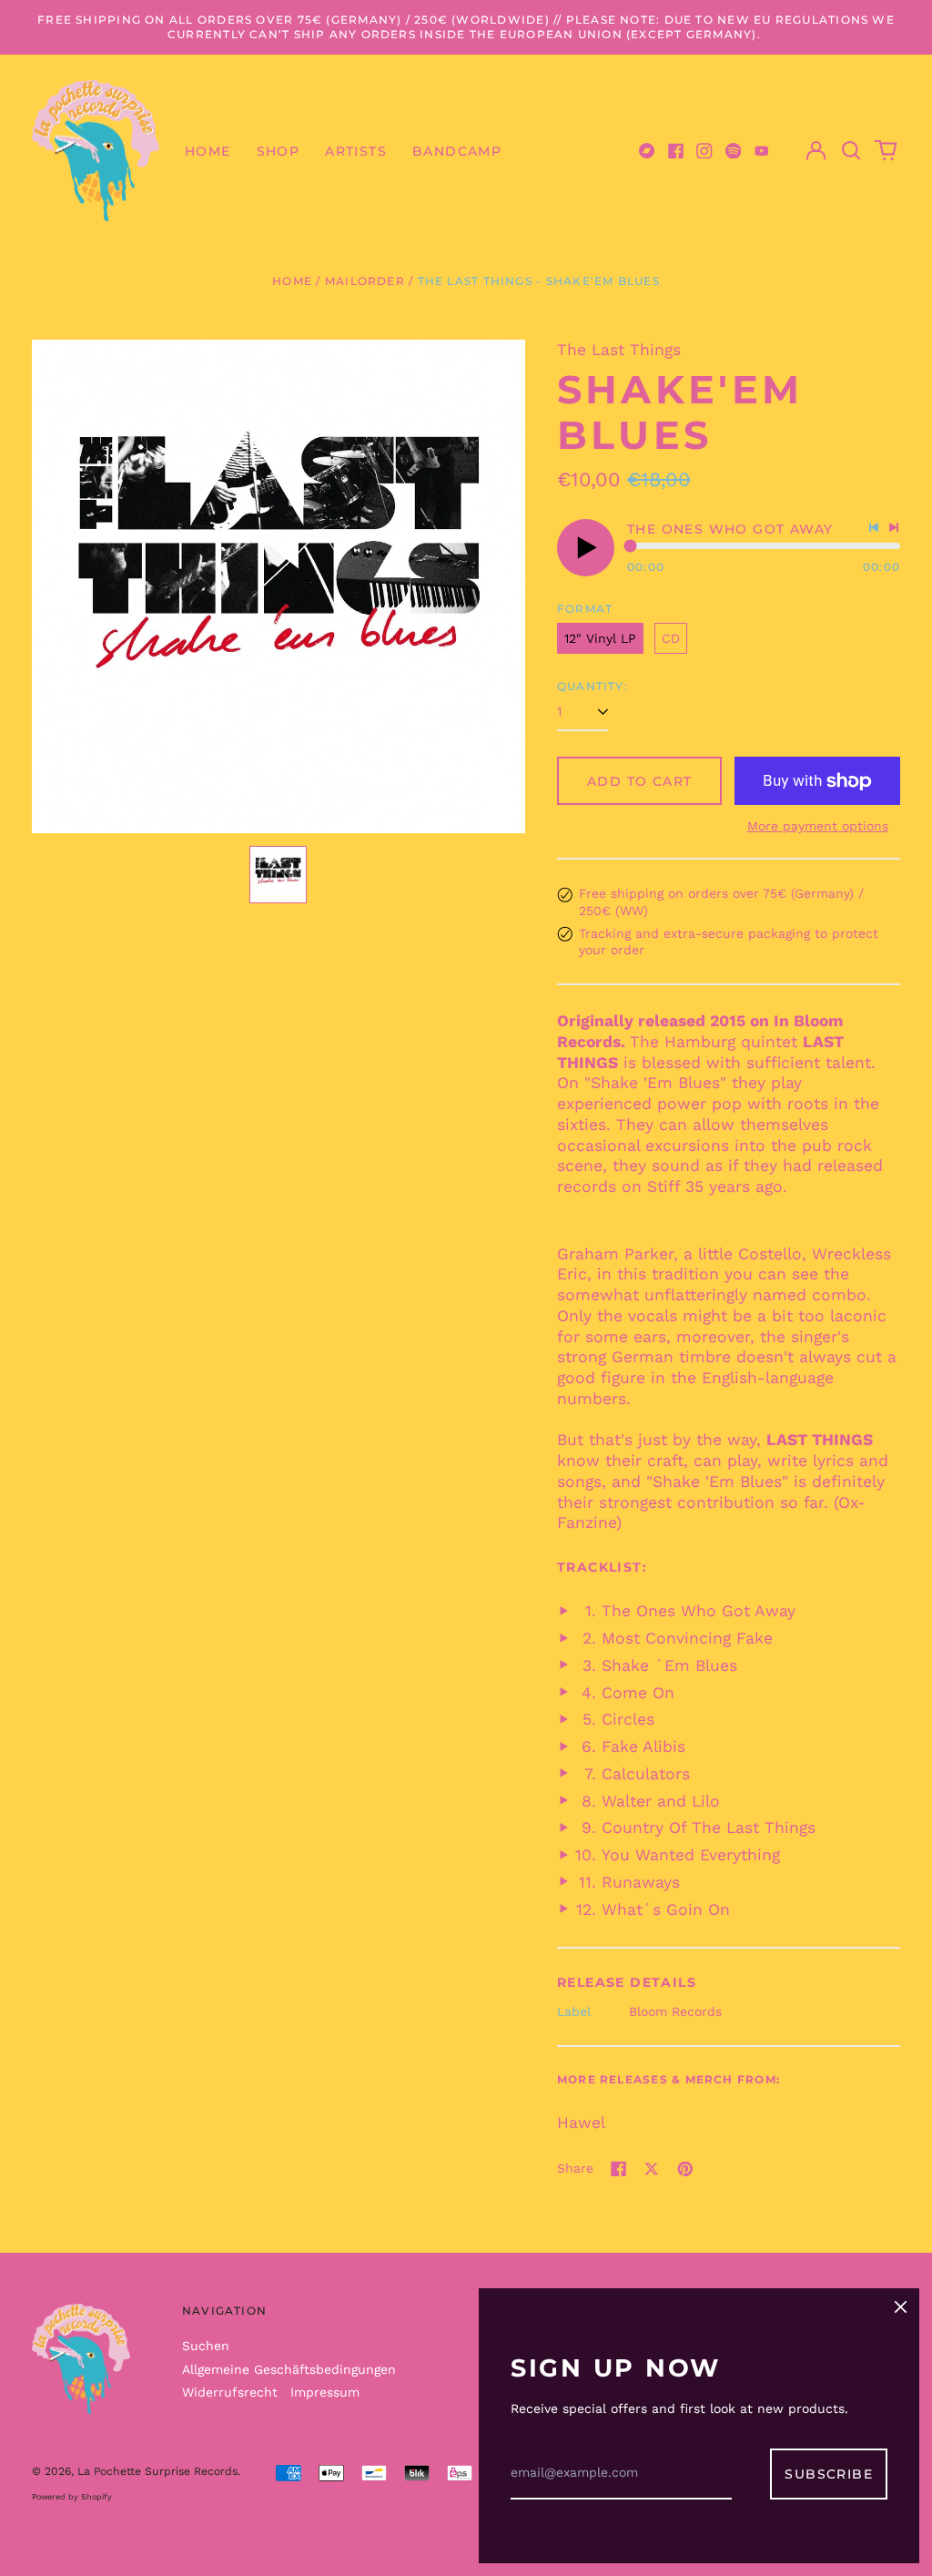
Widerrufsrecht (230, 2392)
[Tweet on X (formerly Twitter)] (652, 2169)
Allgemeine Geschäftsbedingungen (289, 2369)
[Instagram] (704, 151)
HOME (208, 151)
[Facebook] (676, 151)
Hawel (581, 2123)
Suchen (206, 2346)
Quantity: (593, 686)
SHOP (279, 151)
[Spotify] (734, 151)
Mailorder (365, 281)
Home (292, 281)
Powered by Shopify (72, 2497)
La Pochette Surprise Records (157, 2471)
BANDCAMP (457, 151)
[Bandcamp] (647, 151)
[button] (851, 151)
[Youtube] (762, 151)
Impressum (325, 2392)
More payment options (818, 826)
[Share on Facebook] (619, 2169)
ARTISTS (356, 151)
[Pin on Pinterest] (685, 2169)
